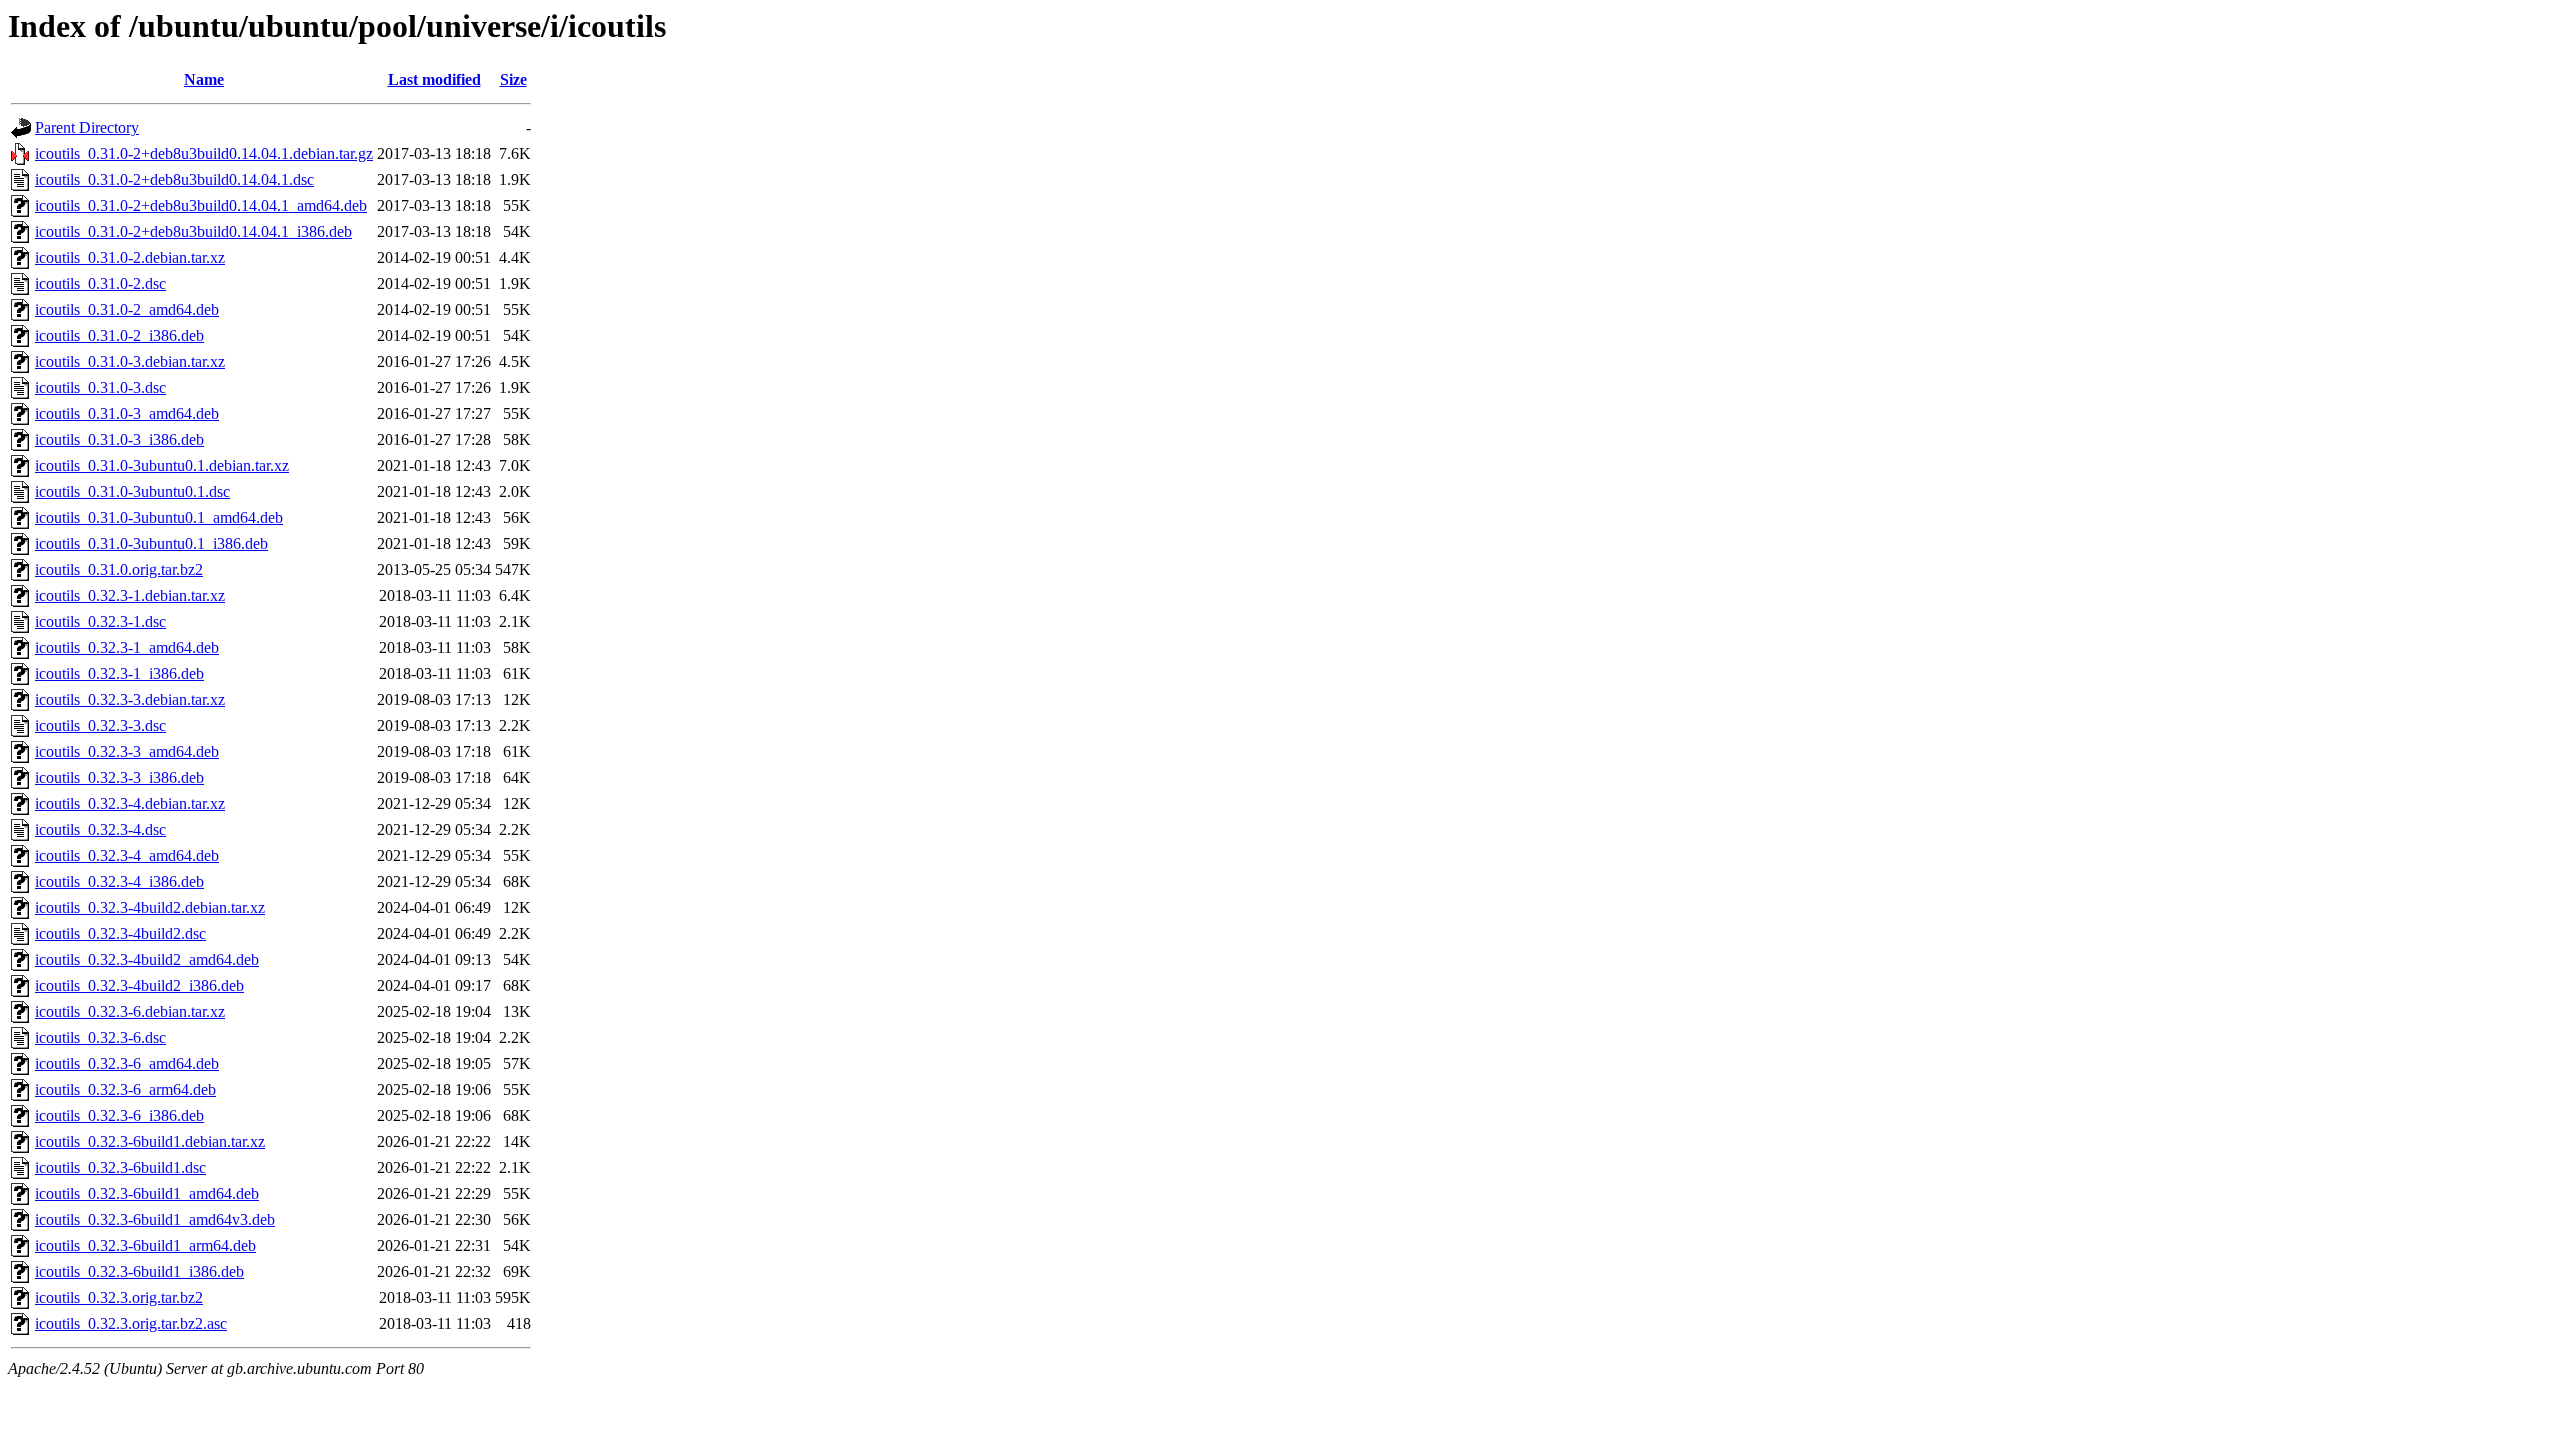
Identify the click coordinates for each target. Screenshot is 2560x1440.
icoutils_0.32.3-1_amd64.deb (127, 647)
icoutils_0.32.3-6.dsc (100, 1037)
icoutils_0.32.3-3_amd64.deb (127, 751)
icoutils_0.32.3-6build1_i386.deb (139, 1271)
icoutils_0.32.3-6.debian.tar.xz (130, 1011)
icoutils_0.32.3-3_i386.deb (119, 777)
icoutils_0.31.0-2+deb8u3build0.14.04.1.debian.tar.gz (204, 153)
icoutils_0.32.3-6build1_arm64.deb (145, 1245)
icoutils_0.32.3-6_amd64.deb (127, 1063)
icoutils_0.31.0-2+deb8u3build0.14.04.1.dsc (174, 179)
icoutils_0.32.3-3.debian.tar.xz (130, 699)
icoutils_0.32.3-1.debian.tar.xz (130, 595)
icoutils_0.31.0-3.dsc (100, 387)
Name (204, 79)
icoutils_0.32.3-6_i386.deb (119, 1115)
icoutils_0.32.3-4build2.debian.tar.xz (150, 907)
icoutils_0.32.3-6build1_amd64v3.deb (155, 1219)
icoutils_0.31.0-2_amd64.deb (127, 309)
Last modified (434, 79)
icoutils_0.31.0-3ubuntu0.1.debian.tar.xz (162, 465)
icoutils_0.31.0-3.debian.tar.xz (130, 361)
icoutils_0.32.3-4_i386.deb (119, 881)
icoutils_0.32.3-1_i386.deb (119, 673)
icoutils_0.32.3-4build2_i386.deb (139, 985)
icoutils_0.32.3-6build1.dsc (120, 1167)
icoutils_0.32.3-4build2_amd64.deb (147, 959)
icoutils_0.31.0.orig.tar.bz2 (119, 569)
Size (513, 79)
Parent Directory (87, 127)
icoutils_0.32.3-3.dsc (100, 725)
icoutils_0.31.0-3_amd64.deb (127, 413)
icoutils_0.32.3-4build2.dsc (120, 933)
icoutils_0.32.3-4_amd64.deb (127, 855)
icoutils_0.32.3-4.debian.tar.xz (130, 803)
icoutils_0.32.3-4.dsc (100, 829)
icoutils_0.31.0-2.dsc (100, 283)
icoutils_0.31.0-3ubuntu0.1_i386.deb (151, 543)
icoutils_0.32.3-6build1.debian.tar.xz (150, 1141)
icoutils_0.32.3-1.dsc (100, 621)
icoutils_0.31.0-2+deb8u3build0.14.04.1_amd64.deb (201, 205)
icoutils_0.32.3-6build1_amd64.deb (147, 1193)
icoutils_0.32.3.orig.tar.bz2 (119, 1297)
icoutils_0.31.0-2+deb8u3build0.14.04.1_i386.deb (193, 231)
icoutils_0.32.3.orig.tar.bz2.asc (131, 1323)
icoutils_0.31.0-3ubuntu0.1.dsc (132, 491)
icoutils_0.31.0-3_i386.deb (119, 439)
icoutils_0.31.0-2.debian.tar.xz (130, 257)
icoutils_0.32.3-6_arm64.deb (125, 1089)
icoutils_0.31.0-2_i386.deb (119, 335)
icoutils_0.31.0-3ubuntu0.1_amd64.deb (159, 517)
